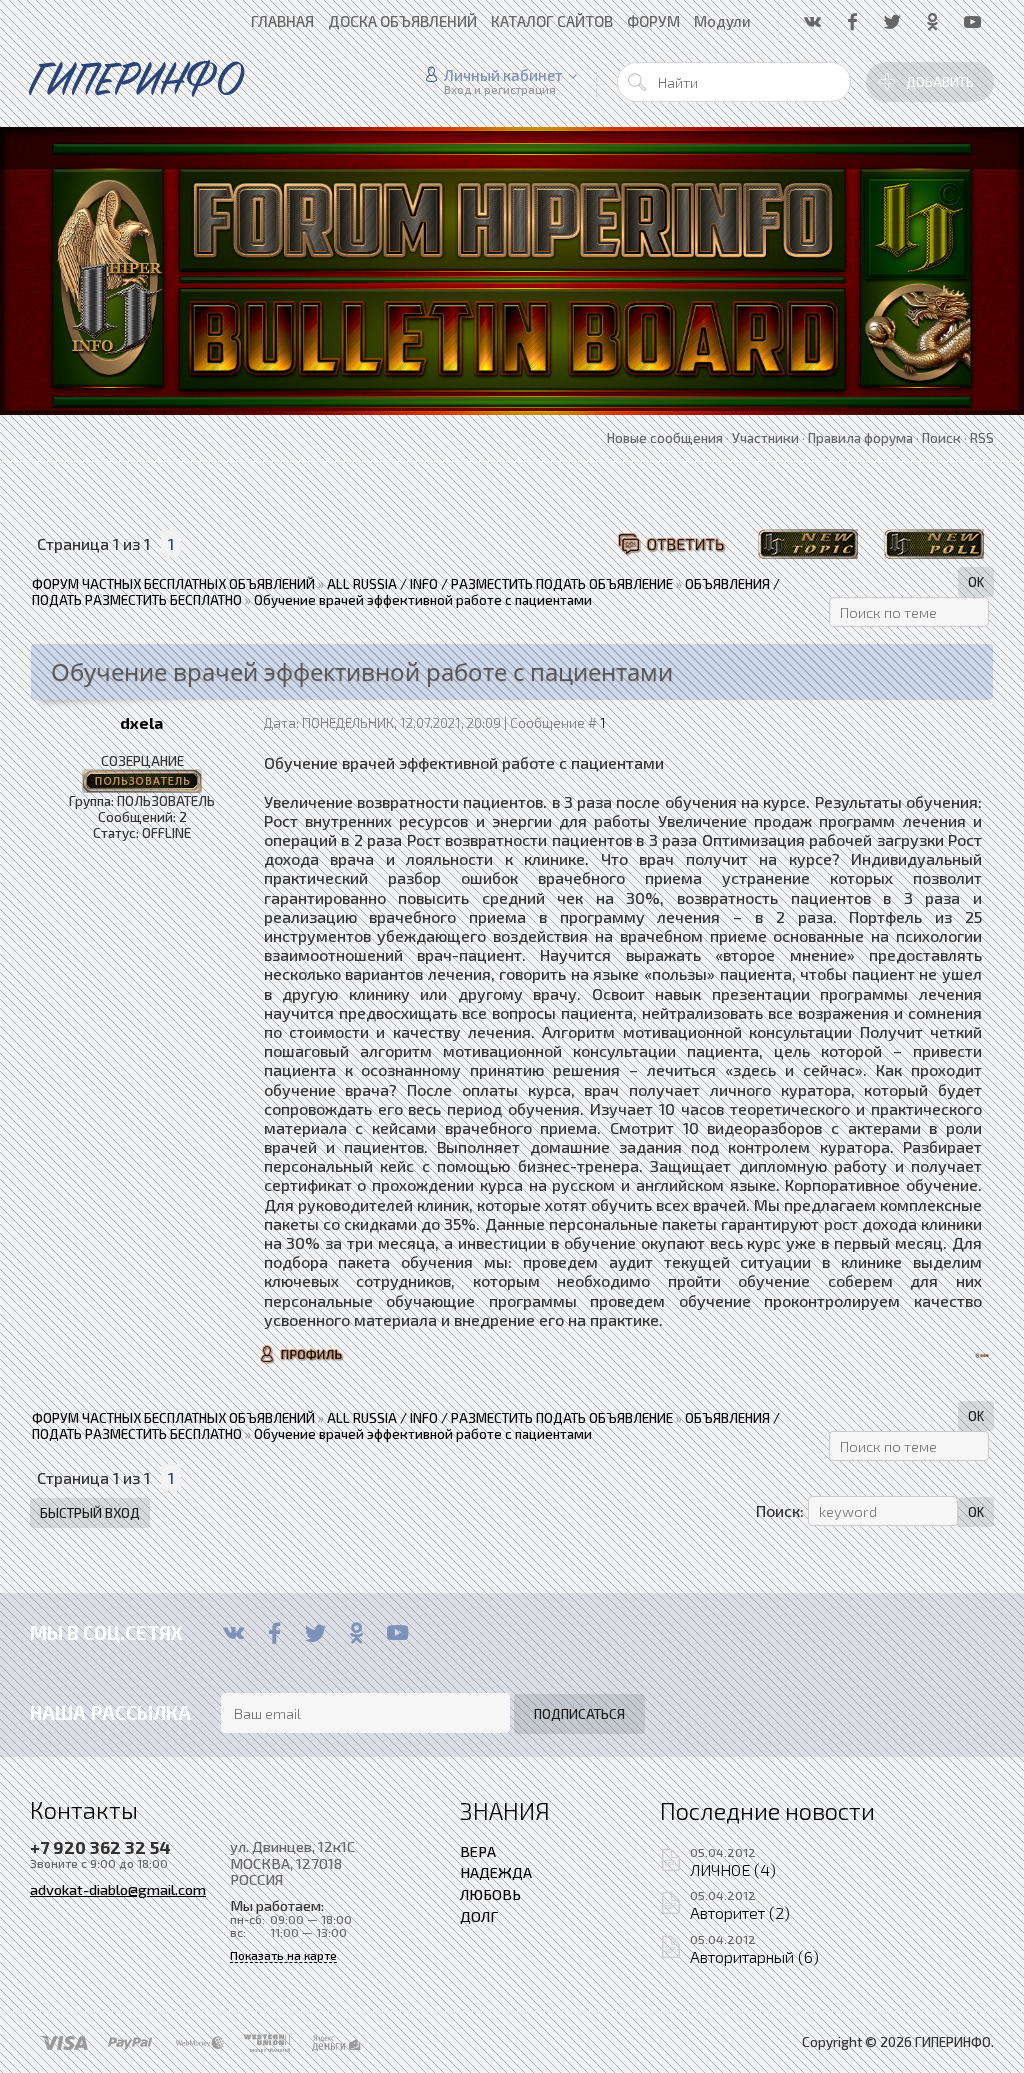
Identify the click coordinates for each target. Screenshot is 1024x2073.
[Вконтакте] (233, 1633)
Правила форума (860, 438)
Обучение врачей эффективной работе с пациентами (423, 600)
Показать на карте (283, 1955)
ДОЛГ (479, 1916)
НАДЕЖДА (496, 1872)
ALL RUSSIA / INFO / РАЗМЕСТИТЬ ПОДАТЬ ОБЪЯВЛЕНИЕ (500, 584)
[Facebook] (274, 1633)
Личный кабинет (503, 75)
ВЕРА (478, 1851)
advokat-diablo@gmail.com (118, 1889)
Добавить (940, 82)
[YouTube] (397, 1633)
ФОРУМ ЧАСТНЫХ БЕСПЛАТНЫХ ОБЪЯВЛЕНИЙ (173, 584)
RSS (982, 438)
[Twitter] (315, 1633)
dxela (141, 722)
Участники (765, 438)
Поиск (941, 438)
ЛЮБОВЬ (490, 1894)
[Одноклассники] (356, 1633)
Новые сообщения (665, 438)
